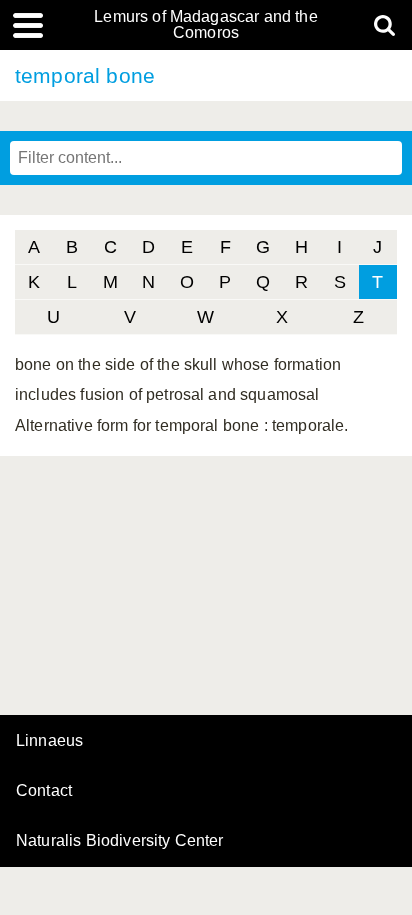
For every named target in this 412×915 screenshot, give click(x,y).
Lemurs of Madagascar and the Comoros (205, 25)
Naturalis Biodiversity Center (120, 841)
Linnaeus (49, 741)
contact (44, 790)
